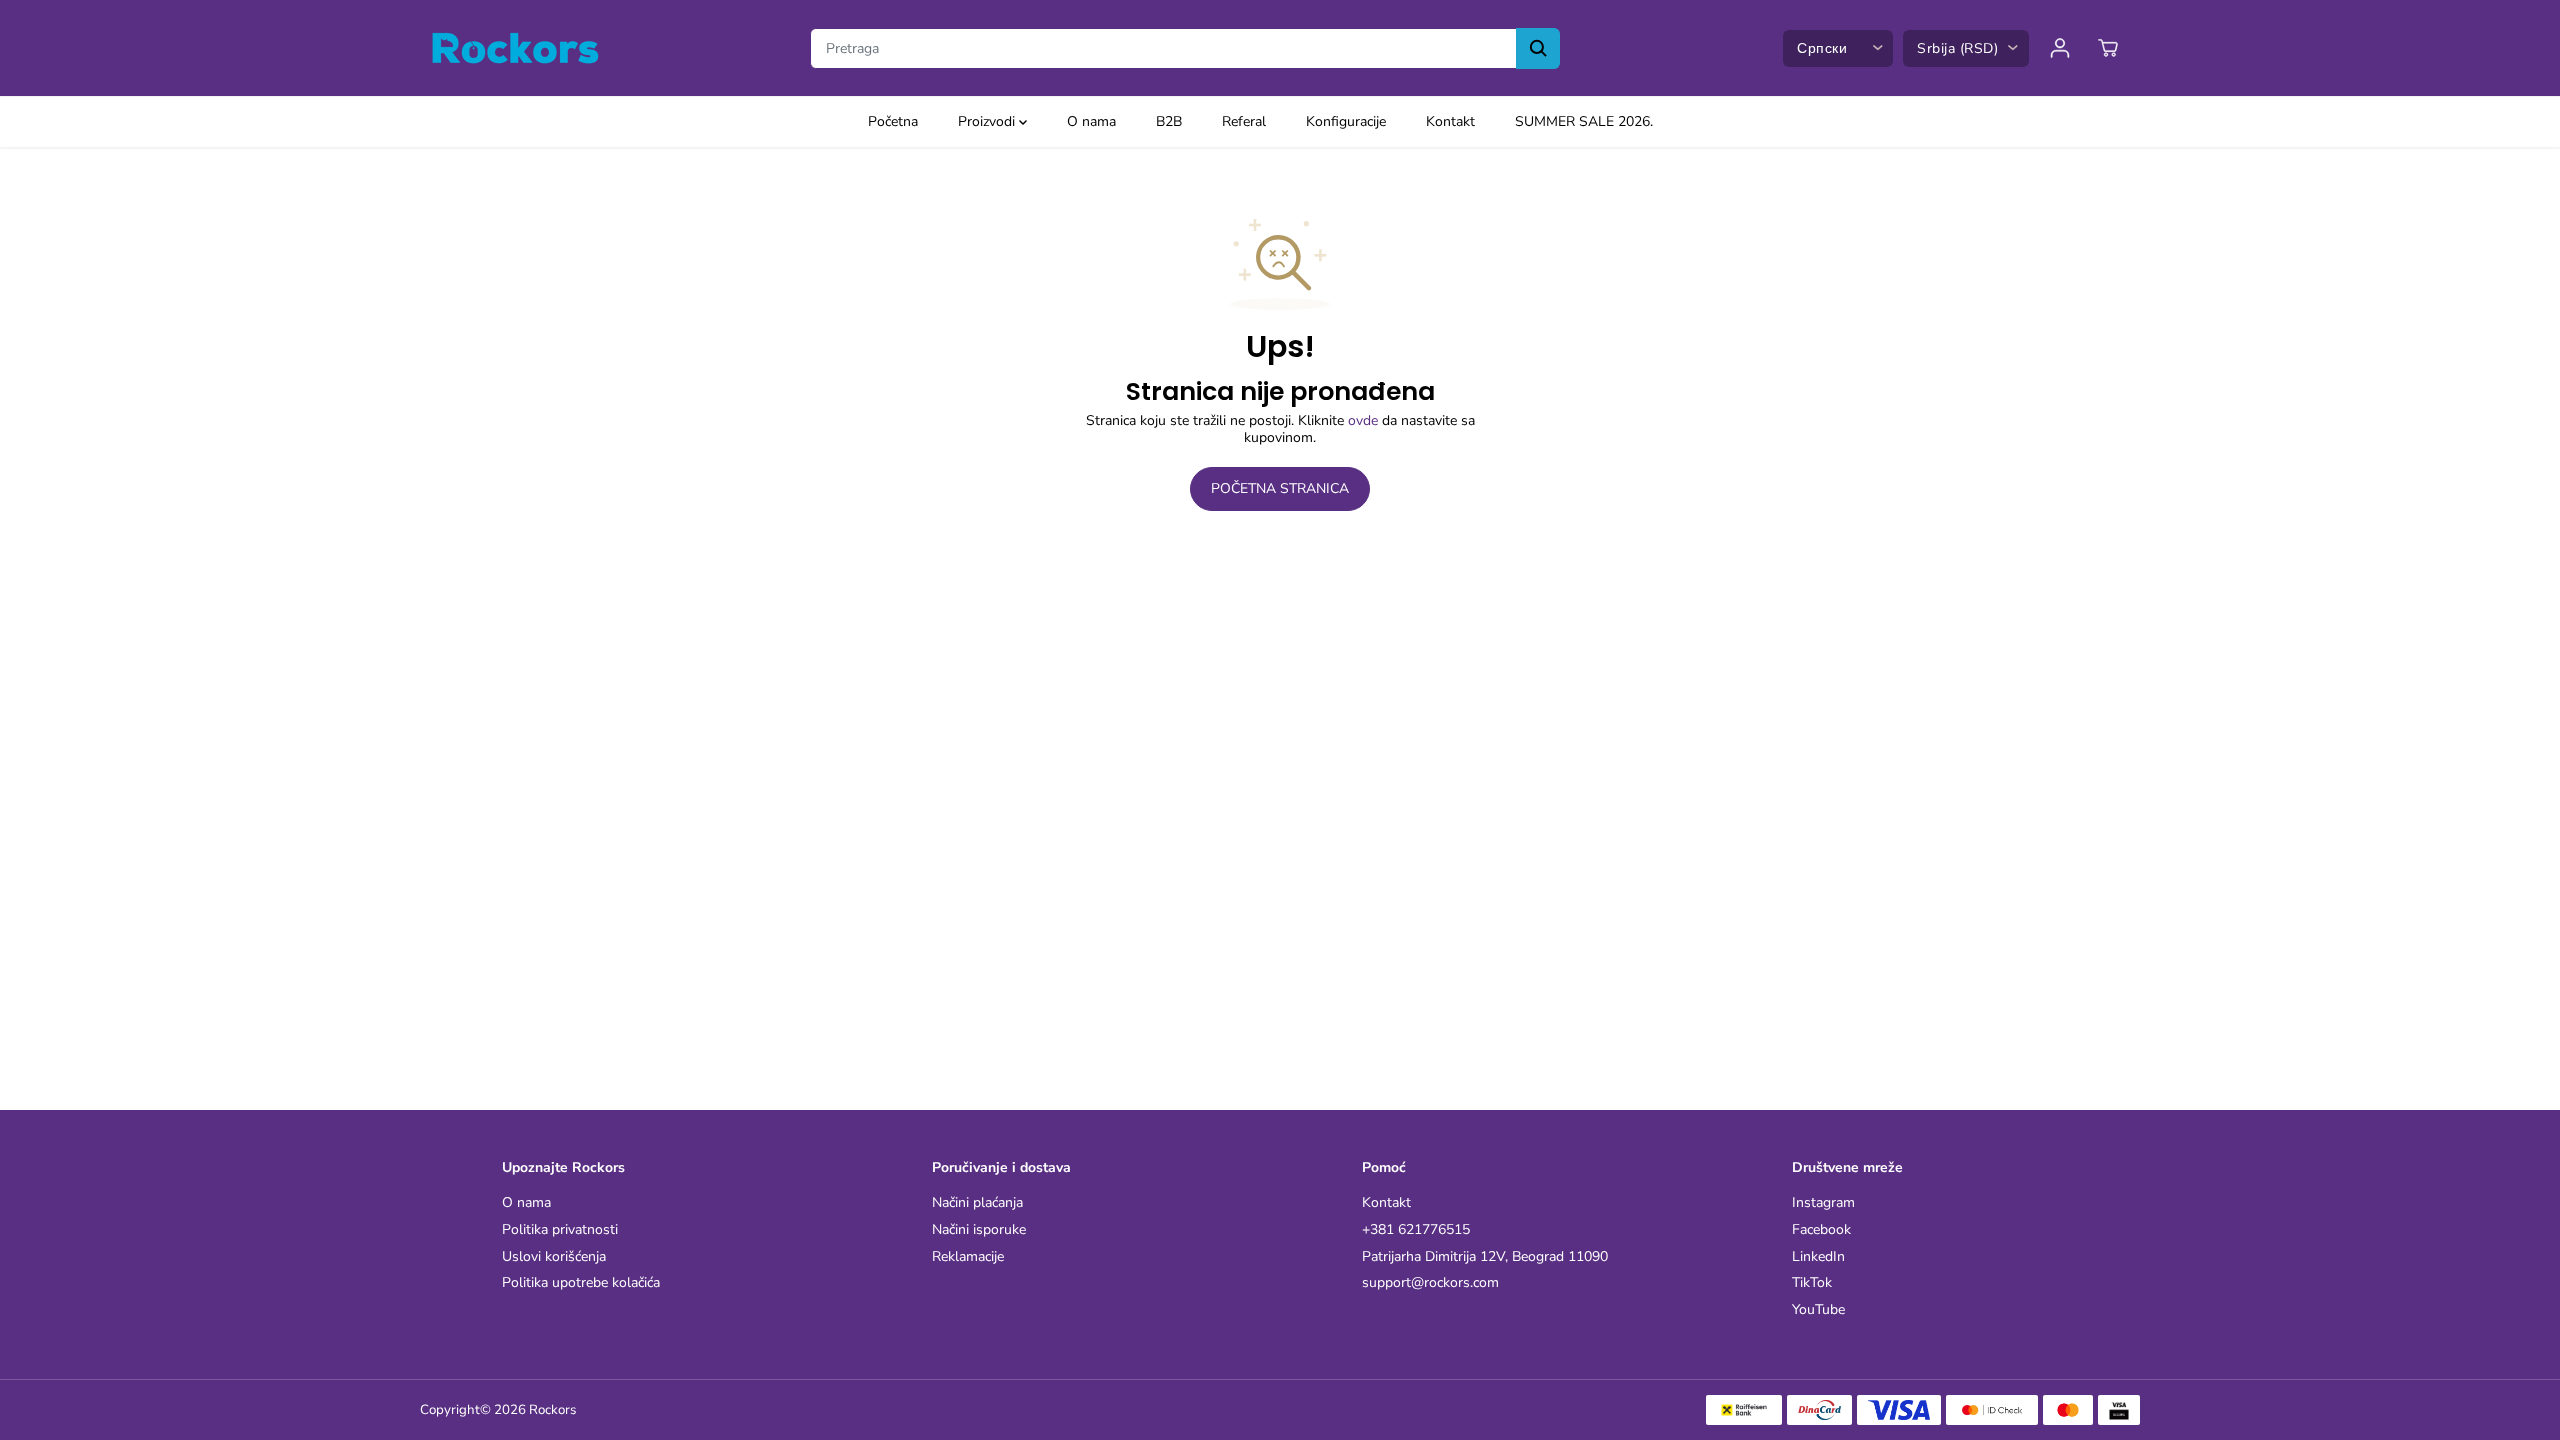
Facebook (1821, 1230)
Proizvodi (988, 121)
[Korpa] (2108, 48)
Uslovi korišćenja (554, 1257)
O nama (1091, 121)
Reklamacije (968, 1257)
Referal (1244, 121)
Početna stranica (1280, 488)
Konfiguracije (1346, 121)
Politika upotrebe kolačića (581, 1283)
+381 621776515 (1416, 1230)
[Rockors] (515, 48)
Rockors (552, 1410)
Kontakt (1450, 121)
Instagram (1823, 1203)
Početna (893, 121)
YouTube (1818, 1310)
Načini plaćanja (977, 1203)
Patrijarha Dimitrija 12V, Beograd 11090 (1485, 1257)
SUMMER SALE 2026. (1584, 121)
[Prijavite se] (2060, 48)
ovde (1363, 420)
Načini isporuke (979, 1230)
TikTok (1812, 1283)
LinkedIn (1818, 1257)
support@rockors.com (1430, 1283)
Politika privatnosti (560, 1230)
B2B (1169, 121)
